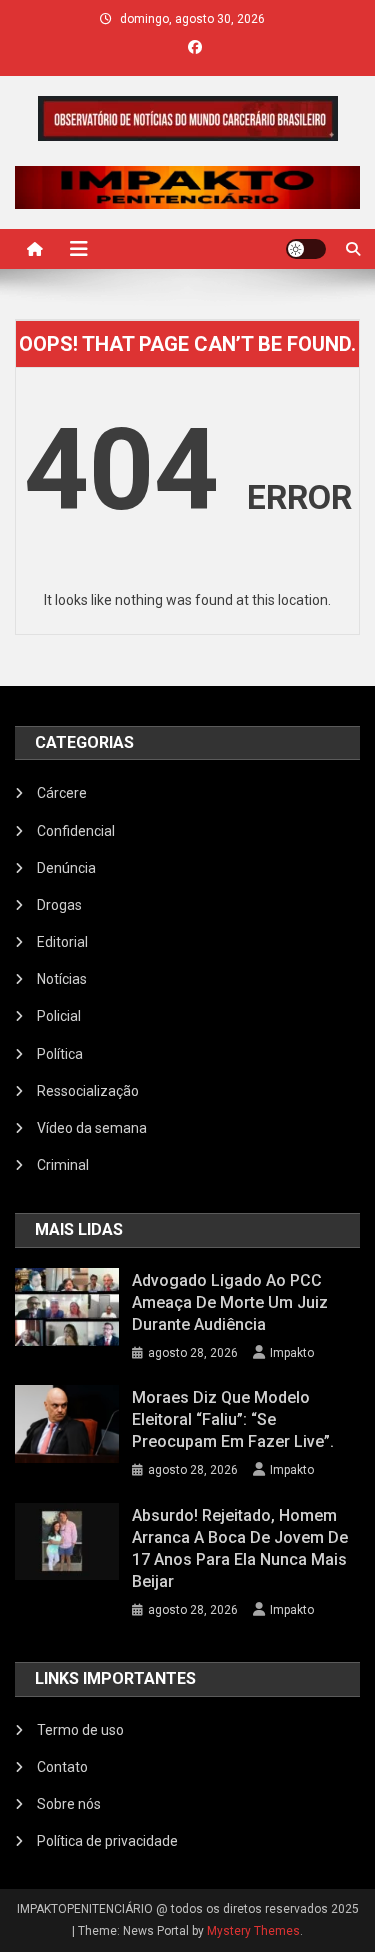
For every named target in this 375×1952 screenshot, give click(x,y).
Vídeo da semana (92, 1128)
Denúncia (66, 868)
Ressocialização (88, 1091)
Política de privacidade (107, 1841)
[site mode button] (306, 249)
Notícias (62, 979)
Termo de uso (80, 1730)
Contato (62, 1767)
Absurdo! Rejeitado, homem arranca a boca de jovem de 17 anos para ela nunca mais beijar (240, 1548)
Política (60, 1054)
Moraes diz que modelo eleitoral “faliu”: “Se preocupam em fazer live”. (233, 1419)
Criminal (63, 1165)
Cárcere (62, 793)
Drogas (59, 905)
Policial (59, 1016)
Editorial (62, 942)
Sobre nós (69, 1804)
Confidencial (76, 831)
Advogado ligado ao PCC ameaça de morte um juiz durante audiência (230, 1302)
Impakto (292, 1353)
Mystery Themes (253, 1931)
